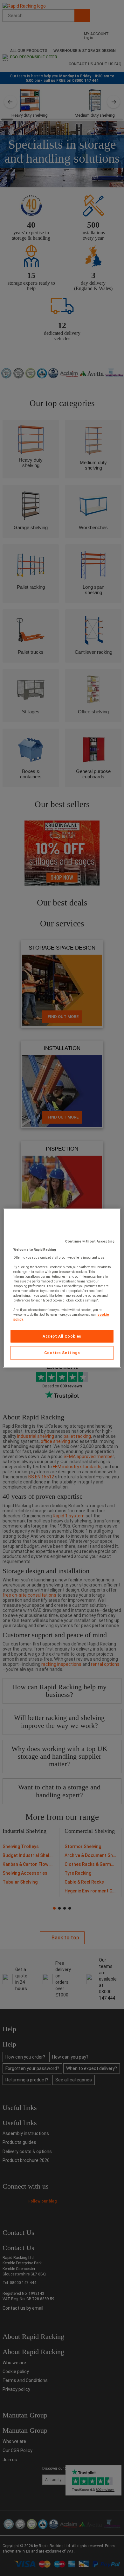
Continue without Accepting (90, 1241)
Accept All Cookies (62, 1336)
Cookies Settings (62, 1353)
